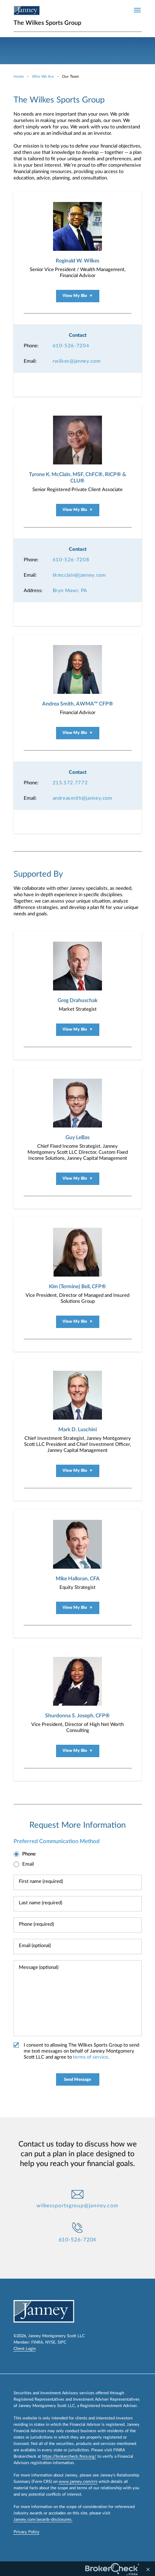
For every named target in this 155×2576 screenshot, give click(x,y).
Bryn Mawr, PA (70, 591)
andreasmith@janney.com (83, 798)
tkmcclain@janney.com (79, 575)
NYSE (50, 2342)
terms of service (90, 2057)
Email (28, 1864)
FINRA (37, 2342)
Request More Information (77, 1825)
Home (19, 77)
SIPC (62, 2342)
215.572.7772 (70, 783)
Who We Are (43, 77)
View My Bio (78, 296)
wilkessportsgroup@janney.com (77, 2206)
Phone (29, 1854)
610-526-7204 (71, 346)
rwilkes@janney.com (77, 361)
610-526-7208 (71, 560)
